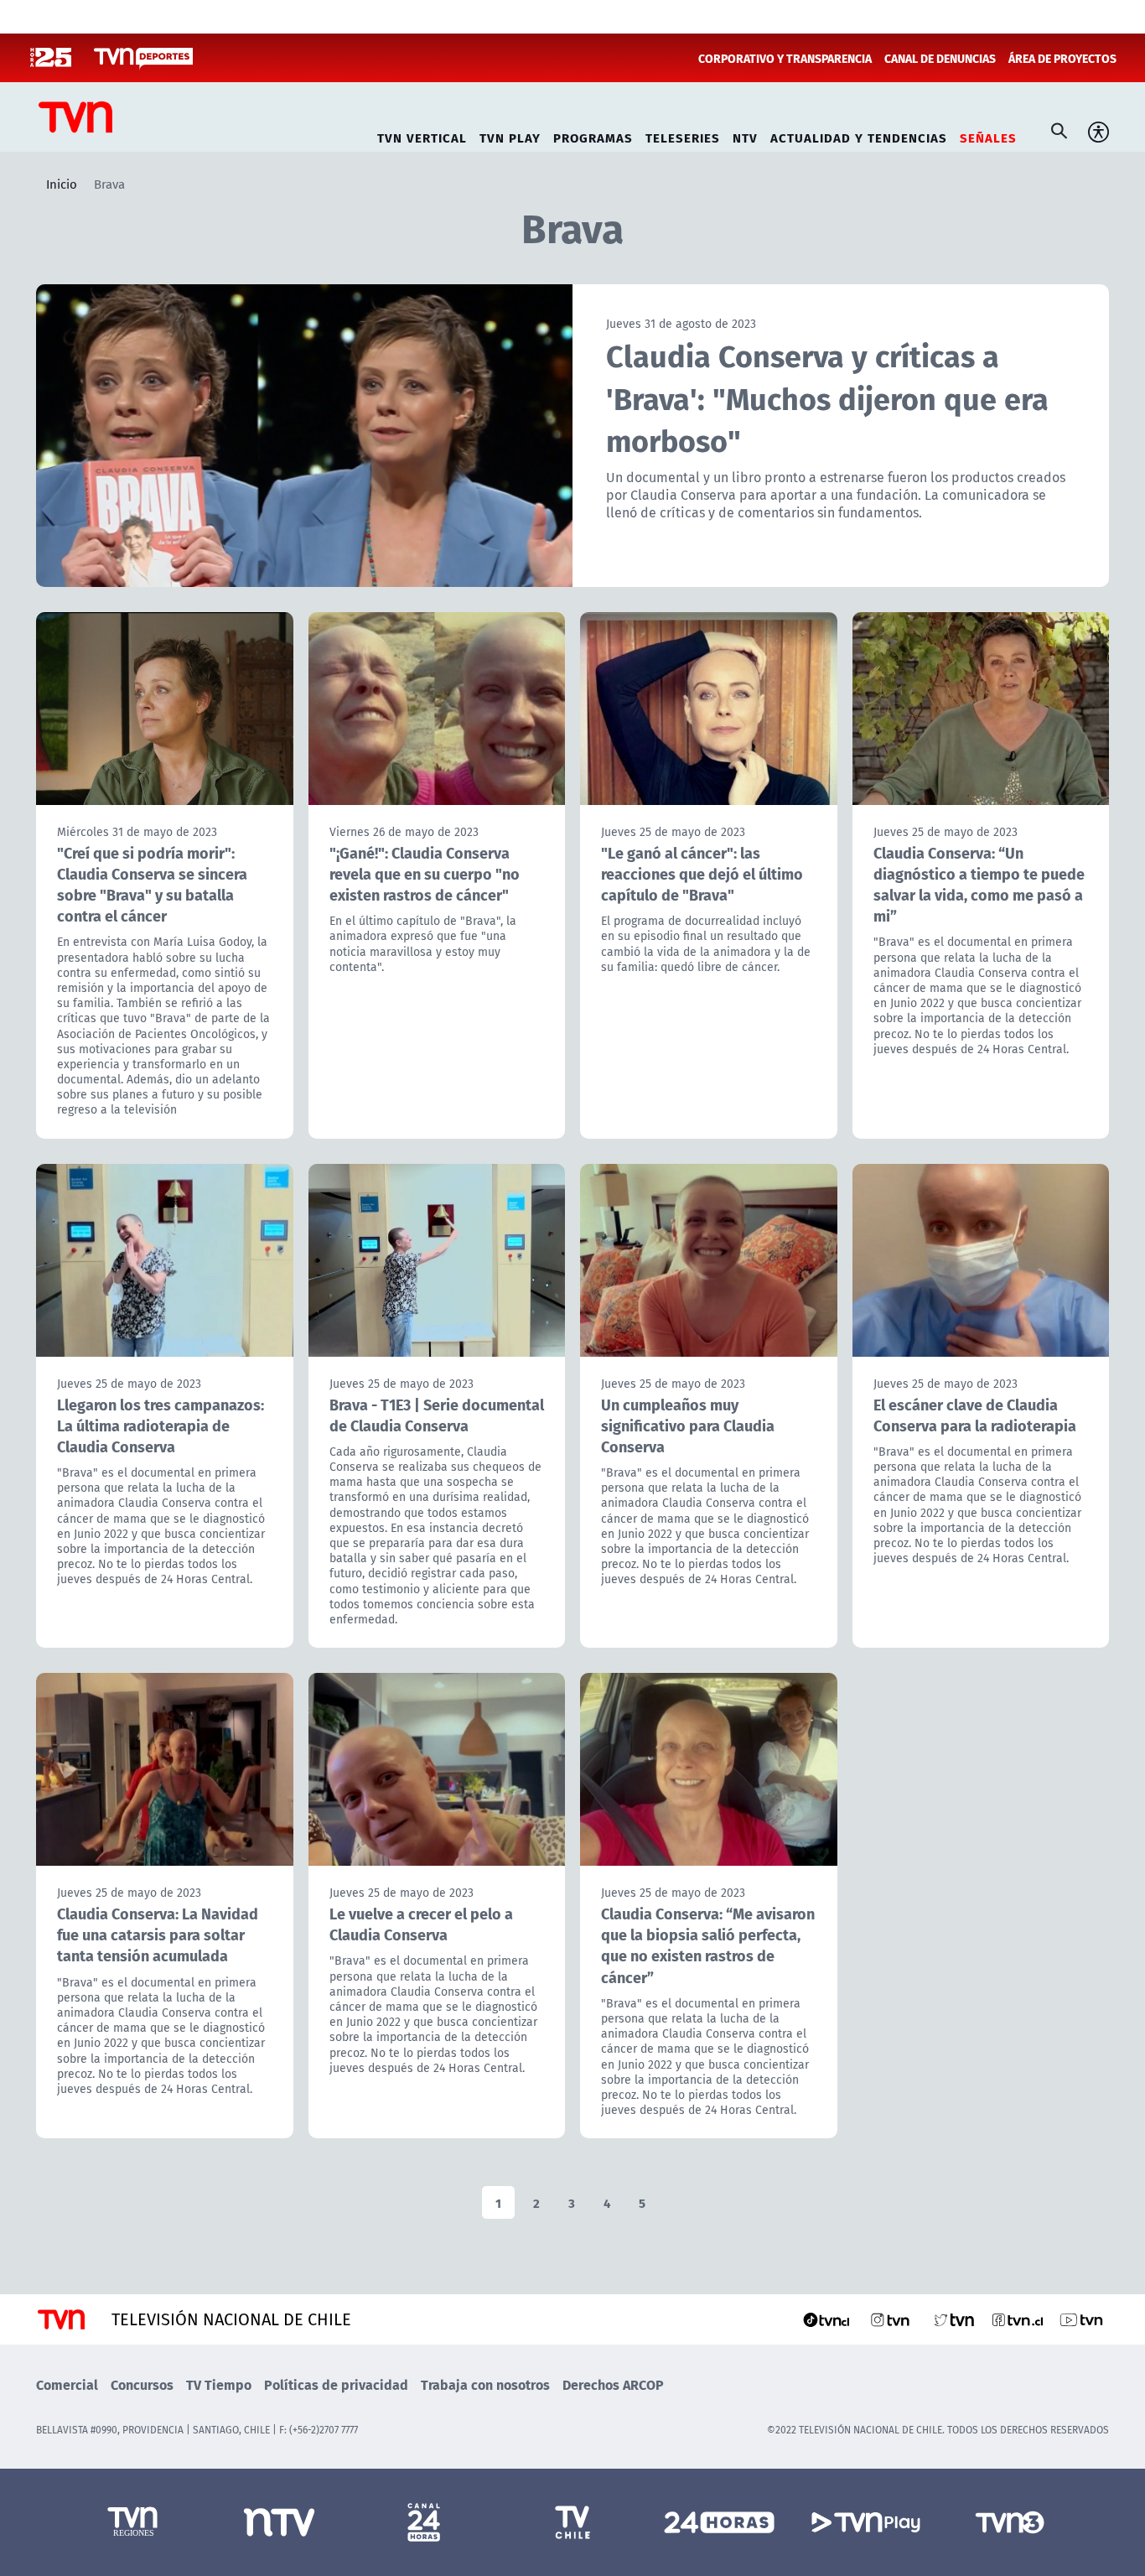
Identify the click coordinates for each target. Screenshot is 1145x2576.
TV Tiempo (219, 2384)
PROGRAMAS (593, 135)
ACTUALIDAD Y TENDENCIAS (859, 135)
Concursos (142, 2384)
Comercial (67, 2384)
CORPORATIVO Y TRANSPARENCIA (785, 58)
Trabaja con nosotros (485, 2384)
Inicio (62, 184)
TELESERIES (683, 135)
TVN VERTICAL (422, 135)
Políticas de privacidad (336, 2384)
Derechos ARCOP (613, 2384)
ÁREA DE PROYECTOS (1062, 58)
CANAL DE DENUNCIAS (940, 58)
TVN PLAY (510, 135)
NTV (745, 135)
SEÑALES (988, 135)
